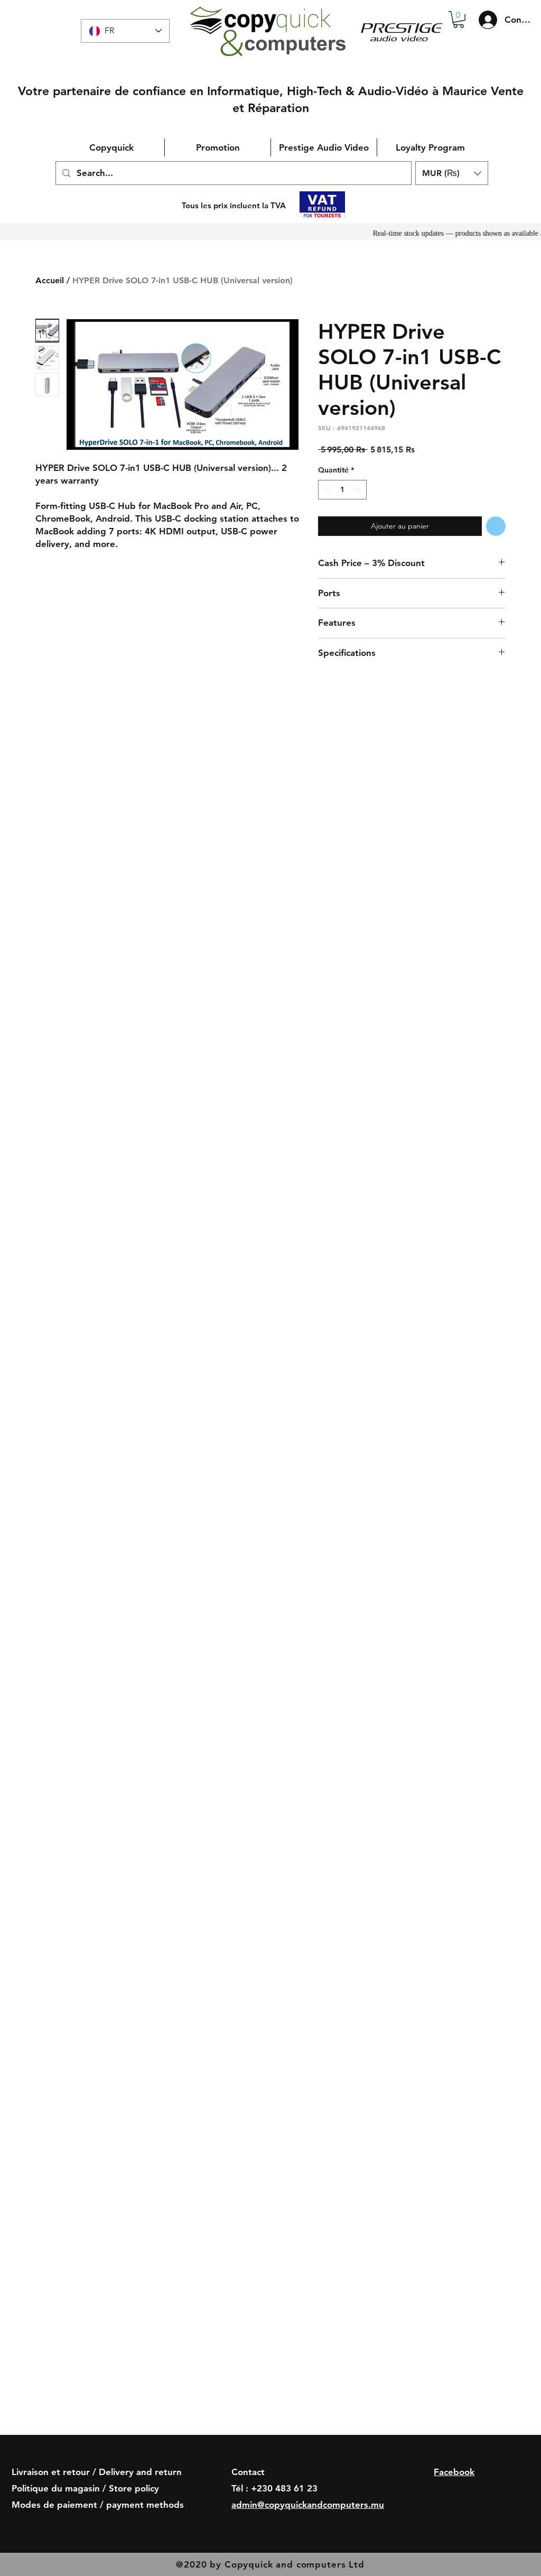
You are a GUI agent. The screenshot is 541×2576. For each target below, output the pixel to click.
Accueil (50, 280)
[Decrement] (326, 490)
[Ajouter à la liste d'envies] (496, 526)
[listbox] (452, 173)
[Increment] (358, 490)
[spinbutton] (342, 490)
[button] (459, 20)
